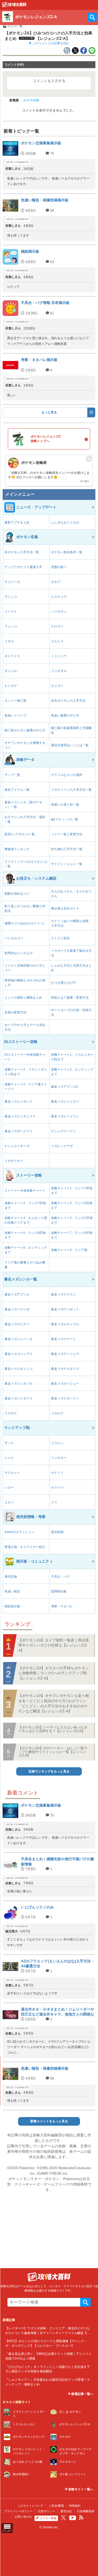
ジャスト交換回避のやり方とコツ (25, 968)
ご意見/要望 (56, 2506)
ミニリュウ (59, 656)
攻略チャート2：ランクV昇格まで (25, 1205)
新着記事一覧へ (82, 2394)
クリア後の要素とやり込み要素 (25, 1265)
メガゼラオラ (14, 1161)
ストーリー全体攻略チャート (25, 1191)
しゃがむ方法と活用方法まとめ (71, 968)
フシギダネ (59, 671)
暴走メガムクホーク (19, 1102)
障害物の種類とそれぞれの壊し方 (25, 983)
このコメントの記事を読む (50, 43)
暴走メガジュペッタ (19, 1339)
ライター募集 (48, 2518)
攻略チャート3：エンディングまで (72, 1072)
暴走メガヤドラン (64, 1295)
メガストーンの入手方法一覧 (71, 790)
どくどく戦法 (60, 938)
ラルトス (57, 641)
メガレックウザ (62, 1146)
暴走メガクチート (64, 1339)
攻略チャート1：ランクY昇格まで (72, 1191)
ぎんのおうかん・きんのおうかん (71, 894)
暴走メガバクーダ (17, 1309)
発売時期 (57, 1532)
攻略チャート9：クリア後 (69, 1250)
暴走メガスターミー (65, 1398)
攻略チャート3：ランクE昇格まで (72, 1205)
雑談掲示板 (12, 1606)
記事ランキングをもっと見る (49, 1771)
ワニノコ (11, 597)
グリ (54, 1502)
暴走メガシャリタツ (65, 1102)
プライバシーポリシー (18, 2511)
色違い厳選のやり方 (65, 715)
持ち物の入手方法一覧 (67, 849)
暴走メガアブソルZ (64, 1087)
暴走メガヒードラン (65, 1116)
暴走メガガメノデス (19, 1354)
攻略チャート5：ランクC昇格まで (72, 1220)
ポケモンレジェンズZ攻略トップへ (46, 439)
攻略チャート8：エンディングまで (26, 1250)
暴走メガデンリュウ (65, 1354)
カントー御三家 (15, 701)
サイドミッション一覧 (67, 864)
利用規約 (75, 2506)
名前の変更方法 (15, 1012)
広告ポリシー (47, 2511)
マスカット (12, 1473)
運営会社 (66, 2511)
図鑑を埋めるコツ (17, 894)
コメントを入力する (49, 81)
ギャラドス (12, 656)
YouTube (73, 2518)
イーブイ (11, 612)
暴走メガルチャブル (65, 1324)
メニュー (7, 2531)
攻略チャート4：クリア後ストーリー (26, 1087)
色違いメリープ (15, 715)
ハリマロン (59, 612)
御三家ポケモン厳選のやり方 (25, 730)
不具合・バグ (60, 1577)
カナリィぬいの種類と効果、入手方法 (71, 923)
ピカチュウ (59, 597)
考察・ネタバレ (62, 1606)
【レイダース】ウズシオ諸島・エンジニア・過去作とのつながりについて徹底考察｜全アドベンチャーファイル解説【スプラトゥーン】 (48, 2333)
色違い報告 (12, 1591)
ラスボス (11, 1413)
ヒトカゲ (11, 686)
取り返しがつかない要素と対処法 (25, 909)
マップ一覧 (12, 775)
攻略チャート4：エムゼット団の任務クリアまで (26, 1220)
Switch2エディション (19, 1532)
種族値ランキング (17, 849)
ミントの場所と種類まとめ (23, 998)
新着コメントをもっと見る (49, 2121)
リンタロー (59, 1458)
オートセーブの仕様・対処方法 (71, 1012)
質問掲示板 (59, 1591)
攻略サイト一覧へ (80, 2489)
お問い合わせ (23, 2517)
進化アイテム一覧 (17, 790)
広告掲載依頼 (86, 2511)
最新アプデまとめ (17, 522)
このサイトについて (30, 2506)
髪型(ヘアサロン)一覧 (20, 834)
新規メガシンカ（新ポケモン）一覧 (23, 805)
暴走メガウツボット (65, 1309)
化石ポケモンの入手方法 (68, 701)
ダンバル (11, 671)
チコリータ (12, 582)
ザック (9, 1443)
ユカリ (9, 1502)
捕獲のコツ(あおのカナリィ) (24, 923)
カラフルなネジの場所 (67, 775)
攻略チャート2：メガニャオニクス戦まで (26, 1072)
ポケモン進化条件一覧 (67, 552)
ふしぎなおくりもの (65, 522)
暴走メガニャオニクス (20, 1116)
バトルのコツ (14, 938)
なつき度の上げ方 (64, 983)
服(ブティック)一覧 (65, 819)
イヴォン (57, 1443)
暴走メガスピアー (17, 1324)
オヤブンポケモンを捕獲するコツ (25, 745)
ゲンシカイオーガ (17, 1146)
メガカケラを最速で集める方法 (71, 953)
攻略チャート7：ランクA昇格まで (72, 1235)
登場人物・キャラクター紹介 (25, 1547)
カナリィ (57, 1473)
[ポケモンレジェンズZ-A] (14, 6)
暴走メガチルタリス (65, 1369)
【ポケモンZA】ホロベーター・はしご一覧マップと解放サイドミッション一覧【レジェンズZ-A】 (53, 1752)
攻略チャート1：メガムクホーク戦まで (72, 1057)
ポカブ (56, 582)
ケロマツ (57, 626)
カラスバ (57, 1488)
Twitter (64, 2518)
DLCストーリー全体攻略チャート (25, 1057)
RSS (81, 2518)
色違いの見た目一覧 (65, 805)
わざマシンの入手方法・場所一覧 (25, 819)
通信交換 (11, 1577)
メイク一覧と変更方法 (67, 834)
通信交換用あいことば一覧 (70, 745)
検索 (85, 2302)
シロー (9, 1488)
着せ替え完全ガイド (65, 909)
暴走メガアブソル (17, 1295)
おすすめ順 (31, 100)
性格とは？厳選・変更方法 (70, 998)
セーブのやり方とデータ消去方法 (25, 1027)
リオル (9, 641)
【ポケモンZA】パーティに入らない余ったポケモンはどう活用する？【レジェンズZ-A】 (53, 1729)
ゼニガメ (57, 686)
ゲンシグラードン (64, 1131)
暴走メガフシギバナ (19, 1384)
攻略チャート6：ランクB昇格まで (25, 1235)
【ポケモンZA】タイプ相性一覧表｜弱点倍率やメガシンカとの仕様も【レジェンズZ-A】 (54, 1645)
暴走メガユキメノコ (19, 1369)
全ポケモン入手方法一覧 (22, 552)
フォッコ (11, 626)
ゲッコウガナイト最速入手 (23, 567)
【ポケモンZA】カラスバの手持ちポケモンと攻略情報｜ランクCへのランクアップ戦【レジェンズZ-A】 (54, 1673)
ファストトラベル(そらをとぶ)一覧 (26, 864)
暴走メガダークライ (19, 1131)
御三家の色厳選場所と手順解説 (71, 730)
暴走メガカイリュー (65, 1384)
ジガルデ (57, 1413)
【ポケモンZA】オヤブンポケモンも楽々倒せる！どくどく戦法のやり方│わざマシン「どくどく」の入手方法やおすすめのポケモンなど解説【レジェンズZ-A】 (54, 1703)
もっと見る (49, 412)
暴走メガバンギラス (19, 1398)
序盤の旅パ (59, 567)
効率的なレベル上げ (19, 953)
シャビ (9, 1458)
